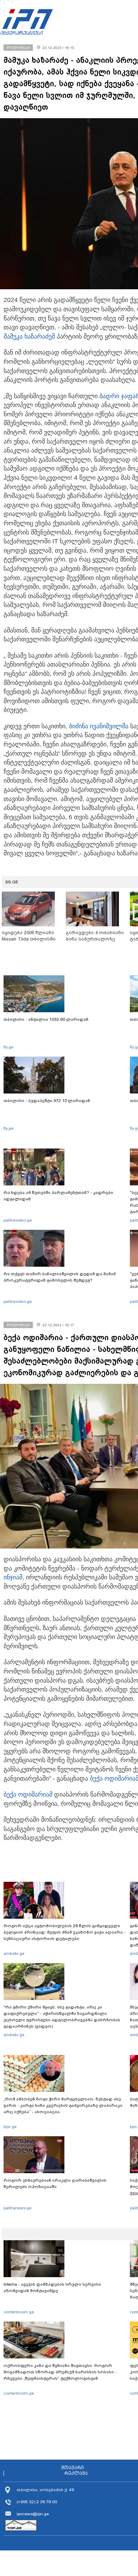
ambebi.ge (14, 1953)
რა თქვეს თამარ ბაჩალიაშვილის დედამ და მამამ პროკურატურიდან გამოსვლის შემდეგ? (60, 1277)
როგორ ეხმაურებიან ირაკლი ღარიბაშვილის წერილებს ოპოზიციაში (55, 2183)
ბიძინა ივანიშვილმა (99, 726)
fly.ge (8, 1047)
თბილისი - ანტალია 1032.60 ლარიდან (46, 1019)
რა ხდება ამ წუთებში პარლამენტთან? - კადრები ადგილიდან (58, 1196)
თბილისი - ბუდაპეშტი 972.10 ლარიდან (47, 1101)
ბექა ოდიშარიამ (28, 1794)
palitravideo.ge (18, 1220)
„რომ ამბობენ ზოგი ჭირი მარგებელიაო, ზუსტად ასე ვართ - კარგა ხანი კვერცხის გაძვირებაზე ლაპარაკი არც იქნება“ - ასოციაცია (63, 2105)
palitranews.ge (18, 2208)
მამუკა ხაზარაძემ (29, 336)
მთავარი (73, 2468)
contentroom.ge (19, 2312)
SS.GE (12, 882)
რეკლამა (76, 2473)
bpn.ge (10, 2127)
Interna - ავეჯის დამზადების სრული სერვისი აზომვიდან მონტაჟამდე (52, 2287)
